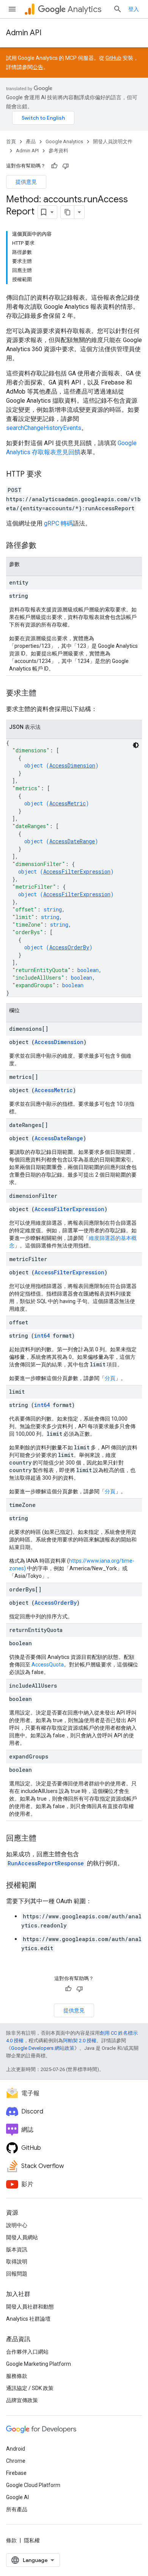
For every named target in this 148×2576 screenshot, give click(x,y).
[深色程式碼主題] (136, 745)
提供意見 (26, 182)
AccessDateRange (72, 841)
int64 (42, 1336)
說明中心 (17, 2225)
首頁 (11, 141)
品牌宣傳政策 (22, 2400)
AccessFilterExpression (77, 871)
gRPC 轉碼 (58, 523)
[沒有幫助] (66, 166)
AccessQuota (48, 1665)
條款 (11, 2540)
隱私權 (32, 2540)
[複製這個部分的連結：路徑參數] (44, 546)
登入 (134, 9)
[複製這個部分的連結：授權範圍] (44, 1886)
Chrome (16, 2461)
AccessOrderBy (69, 947)
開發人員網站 (22, 2237)
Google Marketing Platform (39, 2364)
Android (16, 2449)
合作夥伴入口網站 (27, 2352)
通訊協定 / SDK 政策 (30, 2388)
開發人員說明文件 (113, 141)
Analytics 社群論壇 (28, 2319)
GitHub (113, 58)
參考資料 (58, 151)
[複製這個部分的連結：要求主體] (44, 694)
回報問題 (17, 2274)
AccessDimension (72, 765)
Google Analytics (64, 141)
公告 (38, 67)
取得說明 (17, 2262)
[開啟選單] (12, 9)
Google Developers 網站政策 (43, 2048)
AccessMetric (68, 803)
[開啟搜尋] (118, 9)
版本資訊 (17, 2249)
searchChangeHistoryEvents (44, 428)
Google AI (17, 2497)
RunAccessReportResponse (46, 1863)
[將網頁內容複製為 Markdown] (68, 212)
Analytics (84, 9)
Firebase (16, 2473)
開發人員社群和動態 (30, 2307)
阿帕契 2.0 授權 (80, 2041)
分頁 (110, 1378)
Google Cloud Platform (33, 2485)
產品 (31, 141)
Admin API (24, 33)
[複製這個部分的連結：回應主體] (44, 1839)
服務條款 (17, 2376)
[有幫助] (54, 166)
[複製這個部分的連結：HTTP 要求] (49, 475)
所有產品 (17, 2509)
